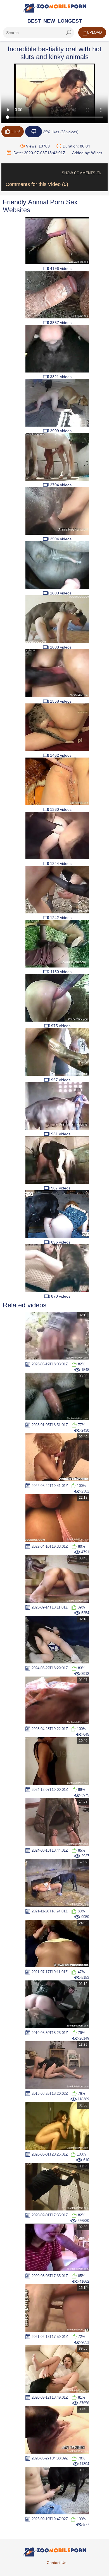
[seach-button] (68, 33)
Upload (94, 32)
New (49, 21)
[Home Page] (54, 8)
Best (34, 21)
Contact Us (56, 2563)
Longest (70, 21)
